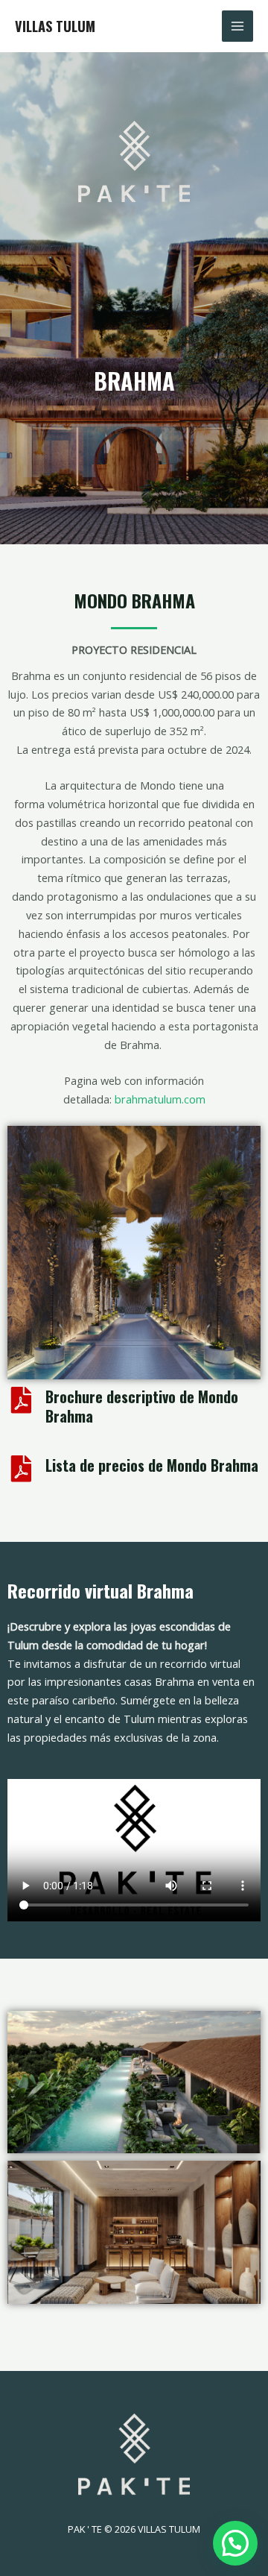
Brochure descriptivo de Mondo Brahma (142, 1406)
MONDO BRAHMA (134, 600)
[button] (235, 2543)
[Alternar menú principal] (237, 26)
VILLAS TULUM (55, 26)
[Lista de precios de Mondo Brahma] (21, 1469)
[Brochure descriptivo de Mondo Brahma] (21, 1400)
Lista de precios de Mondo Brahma (152, 1465)
